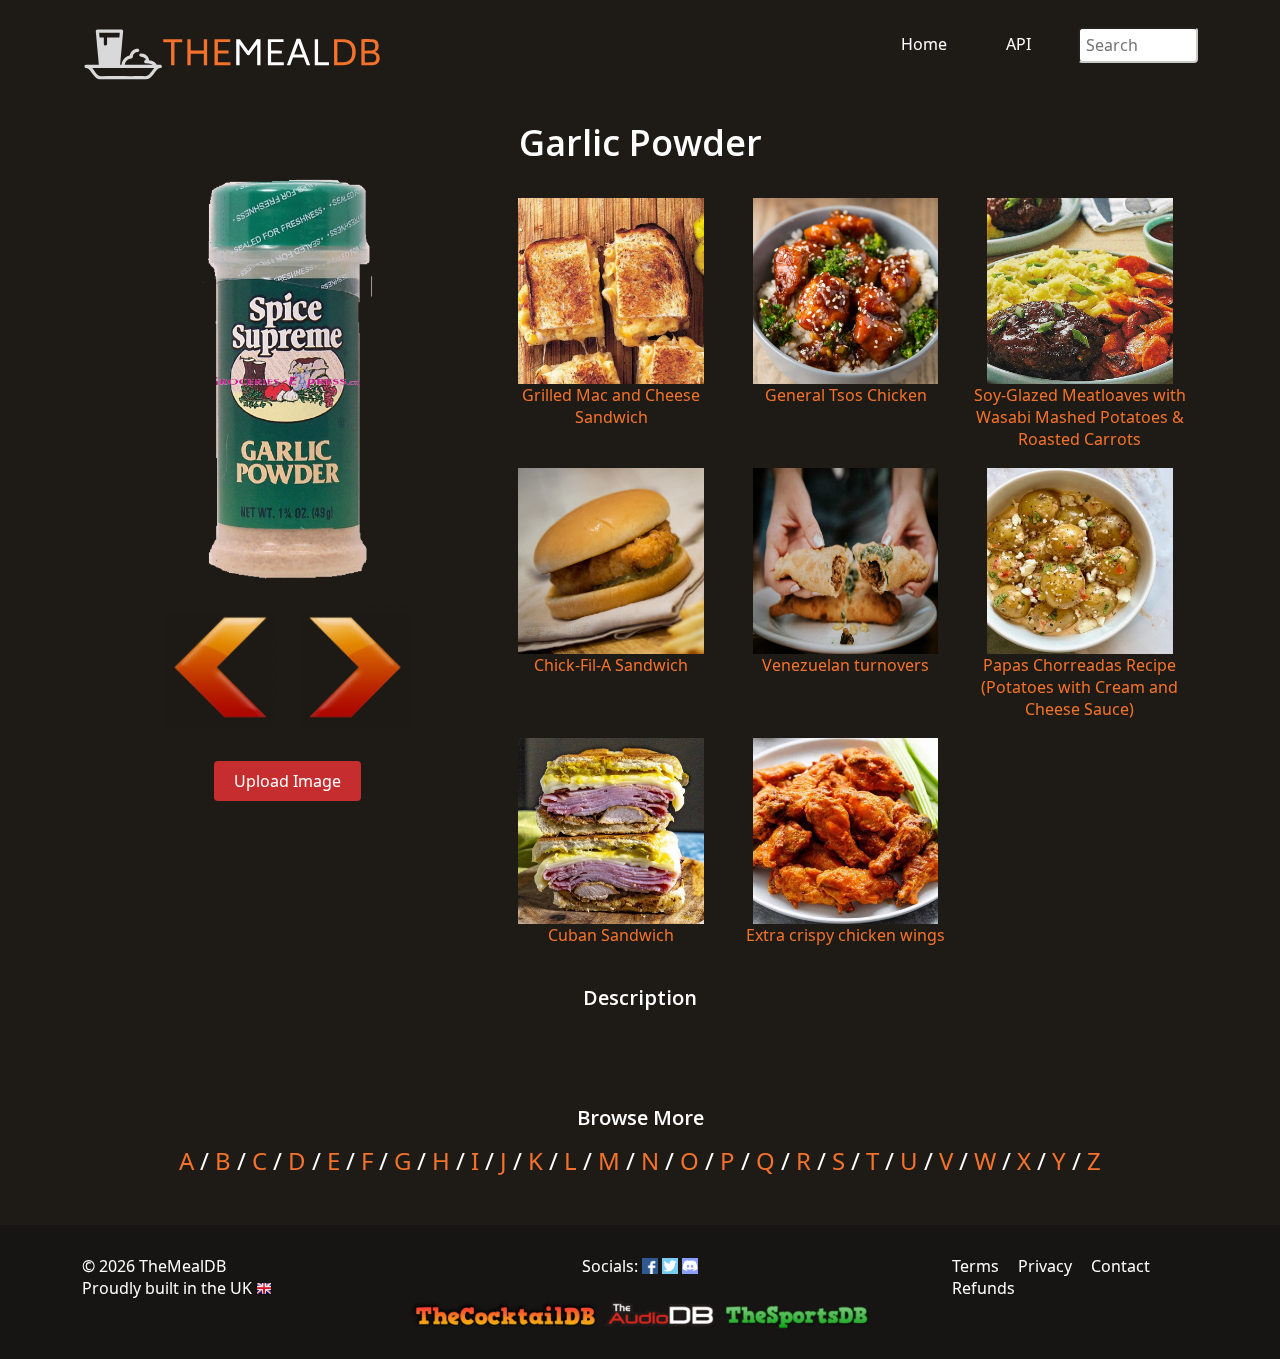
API (1018, 44)
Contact (1120, 1266)
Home (924, 44)
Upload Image (287, 781)
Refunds (983, 1288)
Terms (975, 1266)
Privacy (1045, 1266)
